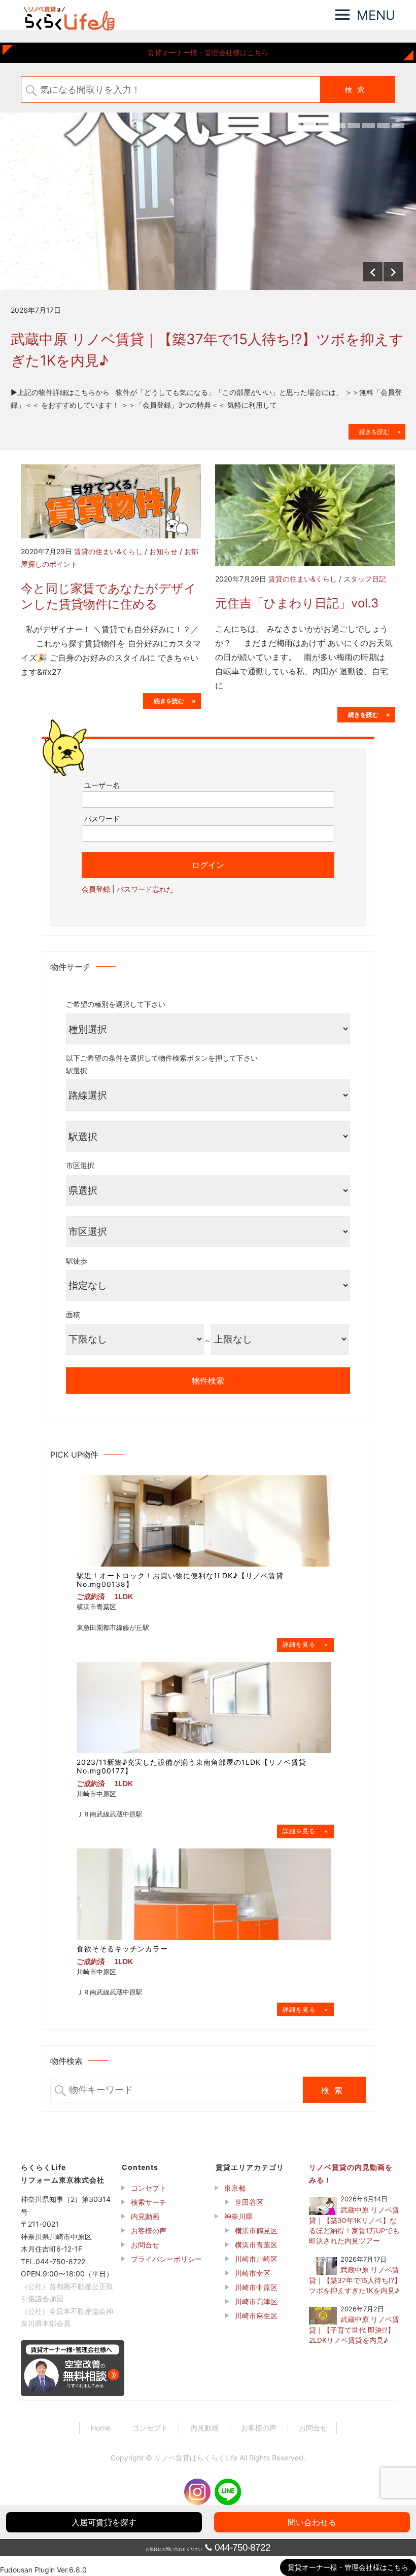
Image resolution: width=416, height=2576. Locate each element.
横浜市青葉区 (256, 2245)
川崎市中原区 (256, 2287)
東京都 (235, 2188)
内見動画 (145, 2216)
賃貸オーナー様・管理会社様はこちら (208, 52)
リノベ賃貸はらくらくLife (196, 2458)
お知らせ (163, 551)
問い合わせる (312, 2522)
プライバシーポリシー (166, 2259)
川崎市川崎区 (256, 2259)
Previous (373, 272)
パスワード (102, 819)
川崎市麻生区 (256, 2316)
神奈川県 (238, 2216)
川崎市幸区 (253, 2273)
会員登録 (96, 889)
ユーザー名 (102, 785)
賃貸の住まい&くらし (108, 551)
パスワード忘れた (145, 889)
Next (393, 272)
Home (100, 2428)
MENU (376, 15)
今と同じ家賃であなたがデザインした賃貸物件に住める (109, 596)
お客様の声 (149, 2230)
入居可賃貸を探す (104, 2522)
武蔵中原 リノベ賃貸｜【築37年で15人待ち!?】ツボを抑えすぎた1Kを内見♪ (207, 350)
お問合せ (145, 2245)
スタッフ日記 (365, 579)
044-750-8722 (242, 2547)
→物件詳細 (305, 1645)
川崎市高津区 (256, 2301)
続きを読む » (377, 432)
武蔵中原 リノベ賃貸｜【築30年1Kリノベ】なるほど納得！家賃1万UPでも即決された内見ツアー (354, 2225)
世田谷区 (249, 2202)
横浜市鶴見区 (256, 2230)
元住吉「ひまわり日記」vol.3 (297, 603)
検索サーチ (149, 2202)
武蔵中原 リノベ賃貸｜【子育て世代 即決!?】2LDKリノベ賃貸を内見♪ (354, 2330)
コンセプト (149, 2188)
